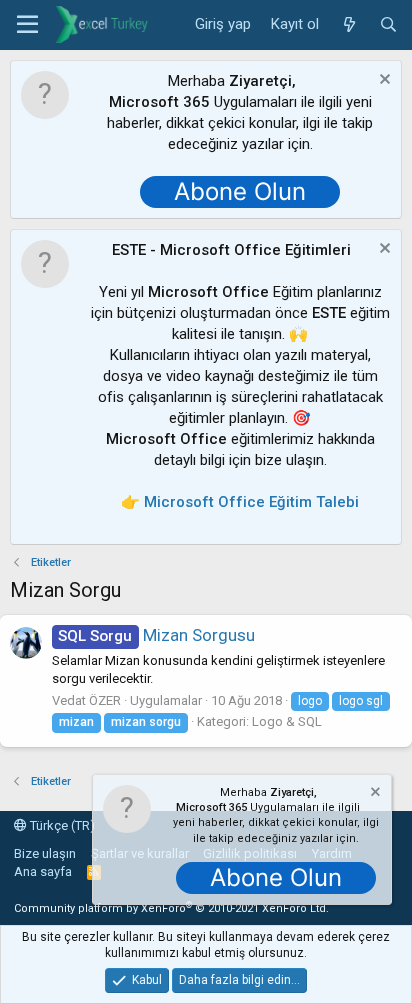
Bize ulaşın (45, 853)
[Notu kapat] (382, 81)
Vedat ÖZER (86, 700)
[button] (27, 25)
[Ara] (388, 25)
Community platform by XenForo (171, 908)
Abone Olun (240, 191)
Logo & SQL (287, 721)
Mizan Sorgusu (156, 635)
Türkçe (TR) (61, 825)
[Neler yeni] (348, 25)
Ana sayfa (43, 871)
